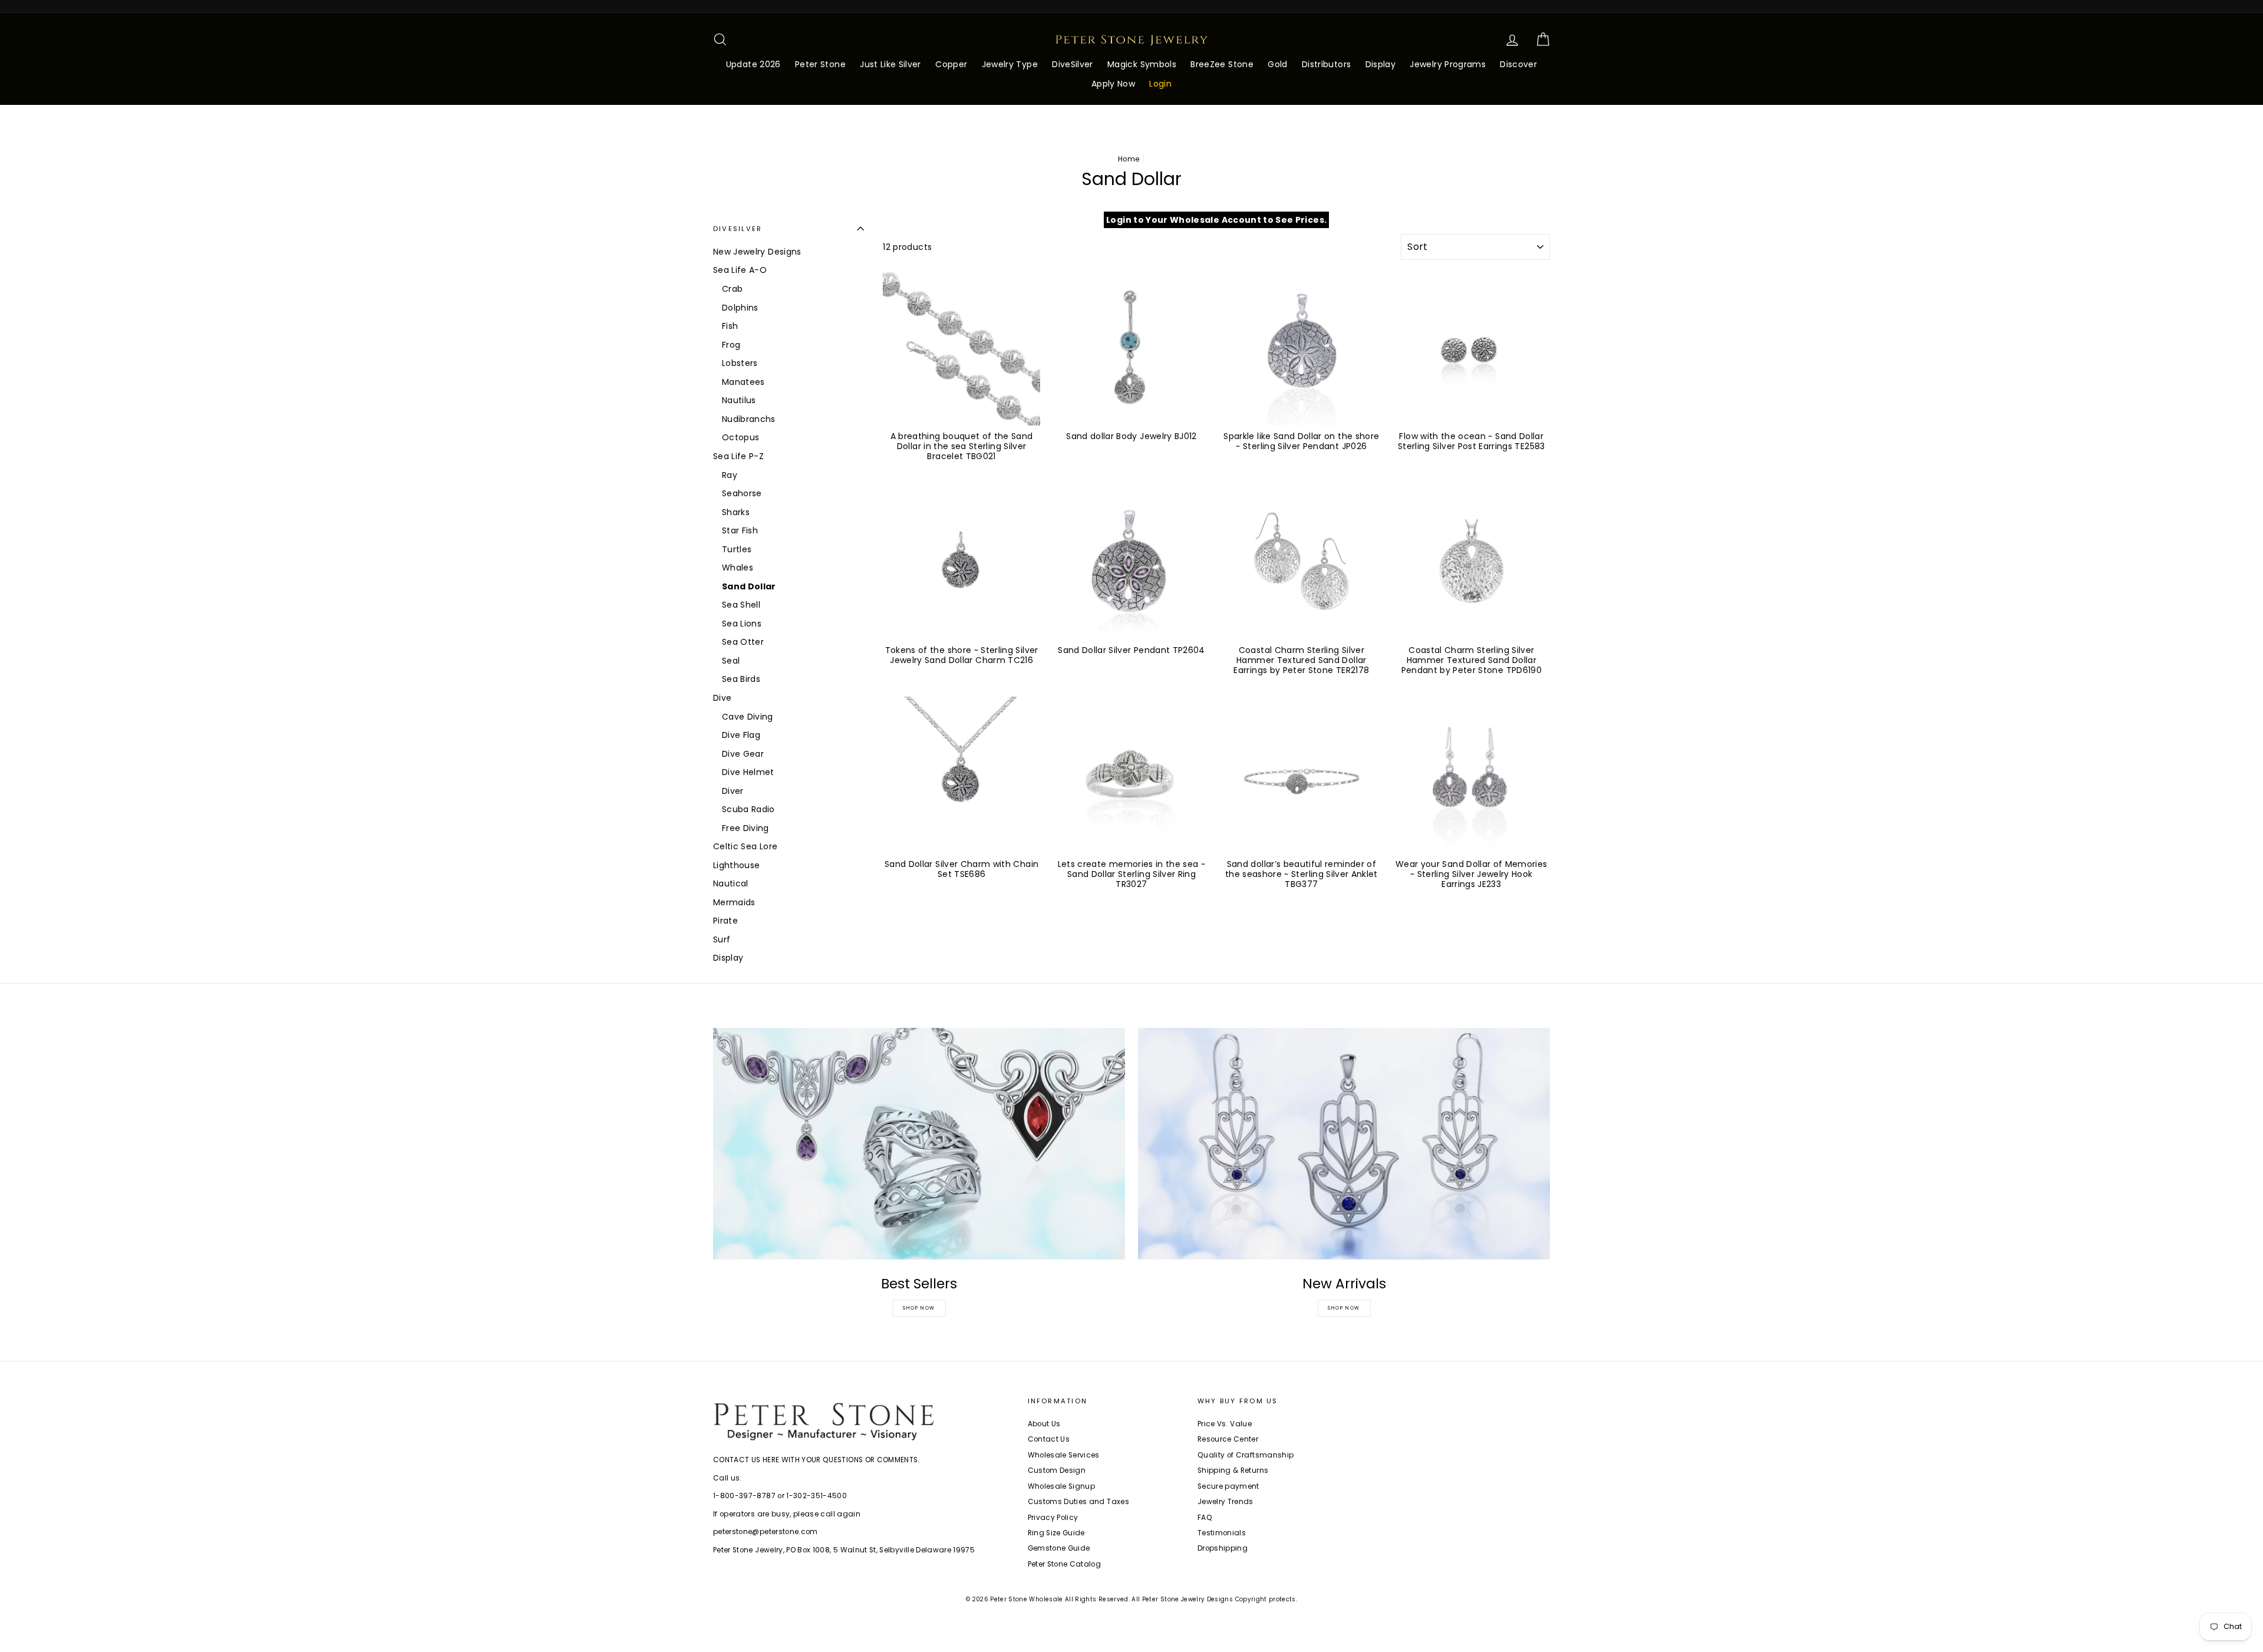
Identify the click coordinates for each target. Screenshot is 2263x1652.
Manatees (743, 382)
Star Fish (740, 530)
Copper (951, 64)
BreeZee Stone (1222, 64)
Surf (722, 939)
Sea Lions (742, 624)
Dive (722, 698)
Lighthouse (737, 865)
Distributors (1326, 64)
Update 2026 (753, 64)
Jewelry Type (1010, 64)
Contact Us (1049, 1439)
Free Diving (745, 828)
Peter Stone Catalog (1065, 1564)
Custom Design (1057, 1470)
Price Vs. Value (1225, 1424)
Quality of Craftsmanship (1246, 1455)
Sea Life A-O (740, 270)
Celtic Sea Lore (745, 846)
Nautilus (739, 400)
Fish (730, 326)
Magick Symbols (1142, 64)
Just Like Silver (890, 64)
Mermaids (734, 902)
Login (1160, 84)
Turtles (737, 549)
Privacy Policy (1053, 1518)
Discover (1518, 64)
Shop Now (919, 1308)
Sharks (736, 512)
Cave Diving (748, 717)
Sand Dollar (749, 586)
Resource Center (1228, 1439)
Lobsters (740, 363)
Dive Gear (743, 754)
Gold (1277, 64)
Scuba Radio (748, 809)
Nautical (731, 883)
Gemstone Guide (1059, 1548)
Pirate (725, 921)
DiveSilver (1073, 64)
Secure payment (1228, 1486)
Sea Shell (741, 605)
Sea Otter (743, 642)
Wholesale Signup (1062, 1486)
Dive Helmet (748, 772)
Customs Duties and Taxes (1078, 1502)
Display (1380, 64)
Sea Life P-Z (738, 456)
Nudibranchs (749, 419)
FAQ (1205, 1518)
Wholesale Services (1064, 1455)
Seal (731, 661)
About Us (1044, 1424)
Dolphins (740, 308)
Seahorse (742, 493)
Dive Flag (741, 735)
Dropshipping (1223, 1548)
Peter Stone (820, 64)
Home (1129, 159)
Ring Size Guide (1056, 1533)
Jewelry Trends (1225, 1502)
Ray (730, 475)
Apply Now (1113, 84)
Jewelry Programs (1448, 64)
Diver (733, 791)
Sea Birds (741, 679)
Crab (732, 289)
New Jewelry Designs (757, 252)
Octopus (740, 437)
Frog (731, 345)
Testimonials (1222, 1533)
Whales (738, 568)
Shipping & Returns (1233, 1470)
